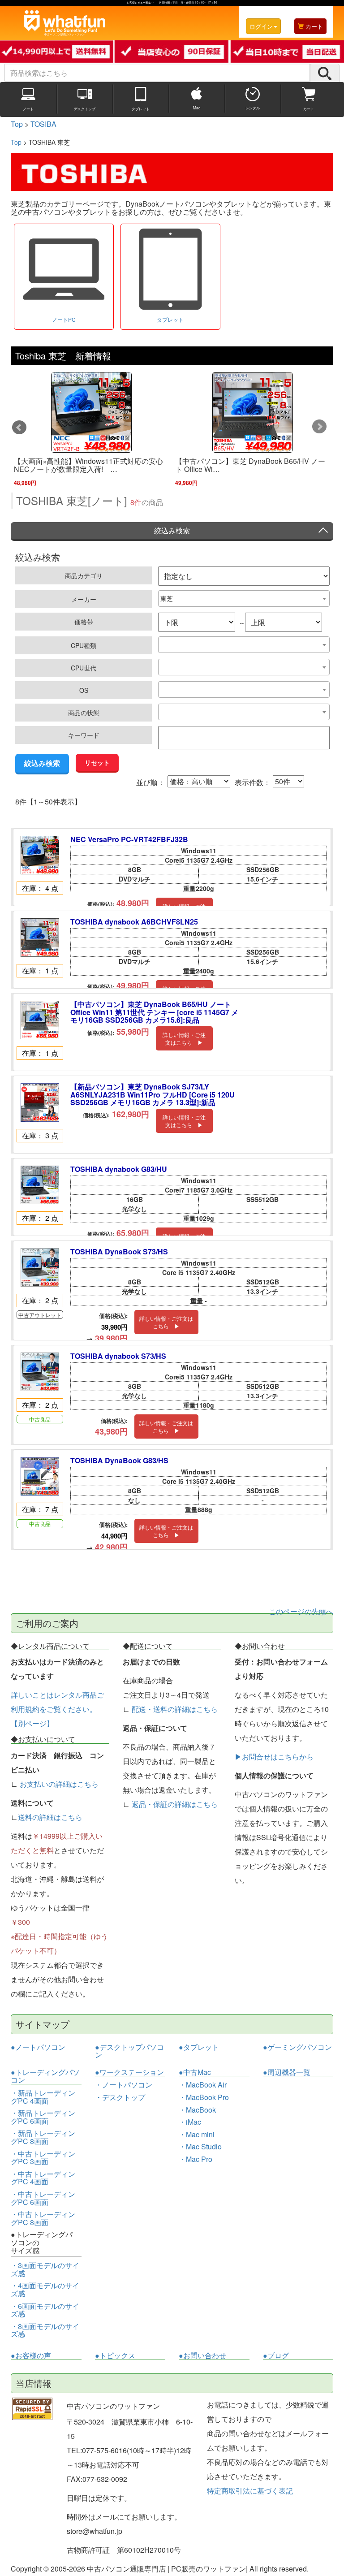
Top (16, 142)
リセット (97, 762)
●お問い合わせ (202, 2356)
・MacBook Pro (204, 2097)
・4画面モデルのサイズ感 (45, 2289)
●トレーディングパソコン (45, 2076)
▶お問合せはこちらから (274, 1757)
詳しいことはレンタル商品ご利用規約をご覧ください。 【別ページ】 (57, 1709)
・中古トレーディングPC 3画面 (43, 2158)
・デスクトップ (120, 2097)
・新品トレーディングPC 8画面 (43, 2137)
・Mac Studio (200, 2146)
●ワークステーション (129, 2072)
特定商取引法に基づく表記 (250, 2491)
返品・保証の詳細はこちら (175, 1804)
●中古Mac (195, 2072)
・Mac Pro (196, 2159)
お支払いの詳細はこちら (59, 1784)
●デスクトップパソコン (129, 2051)
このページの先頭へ (301, 1611)
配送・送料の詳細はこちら (175, 1709)
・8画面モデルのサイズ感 (45, 2330)
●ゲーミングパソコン (297, 2047)
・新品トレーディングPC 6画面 (43, 2117)
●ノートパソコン (38, 2047)
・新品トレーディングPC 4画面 (43, 2097)
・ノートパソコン (124, 2085)
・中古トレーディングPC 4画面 (43, 2178)
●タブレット (199, 2047)
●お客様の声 (31, 2356)
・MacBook (197, 2110)
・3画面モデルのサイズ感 (45, 2269)
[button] (20, 427)
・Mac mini (197, 2134)
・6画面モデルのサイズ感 (45, 2310)
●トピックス (115, 2356)
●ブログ (276, 2356)
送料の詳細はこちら (50, 1817)
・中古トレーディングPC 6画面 (43, 2198)
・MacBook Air (203, 2085)
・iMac (190, 2122)
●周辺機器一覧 (287, 2072)
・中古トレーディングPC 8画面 (43, 2218)
